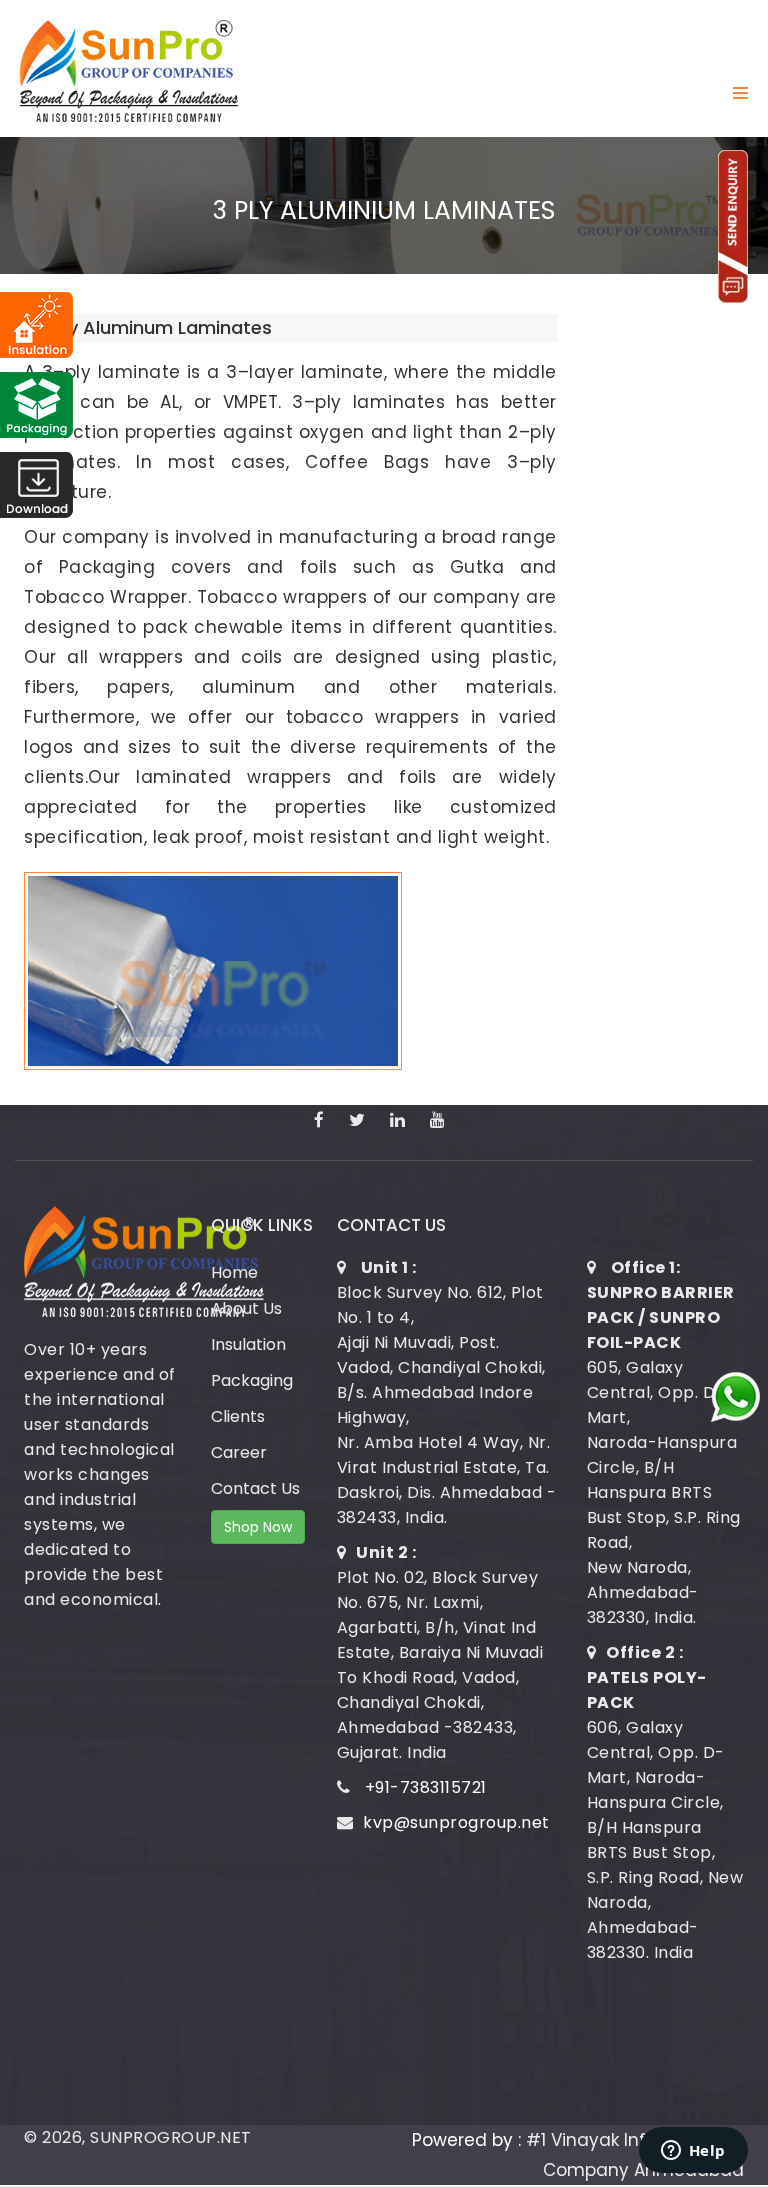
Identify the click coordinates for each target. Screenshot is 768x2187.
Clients (238, 1416)
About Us (246, 1308)
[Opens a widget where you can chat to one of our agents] (693, 2152)
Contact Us (255, 1488)
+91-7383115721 (426, 1787)
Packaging (252, 1380)
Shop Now (258, 1527)
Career (239, 1452)
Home (234, 1272)
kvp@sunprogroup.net (456, 1822)
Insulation (248, 1344)
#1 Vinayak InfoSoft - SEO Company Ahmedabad (635, 2155)
